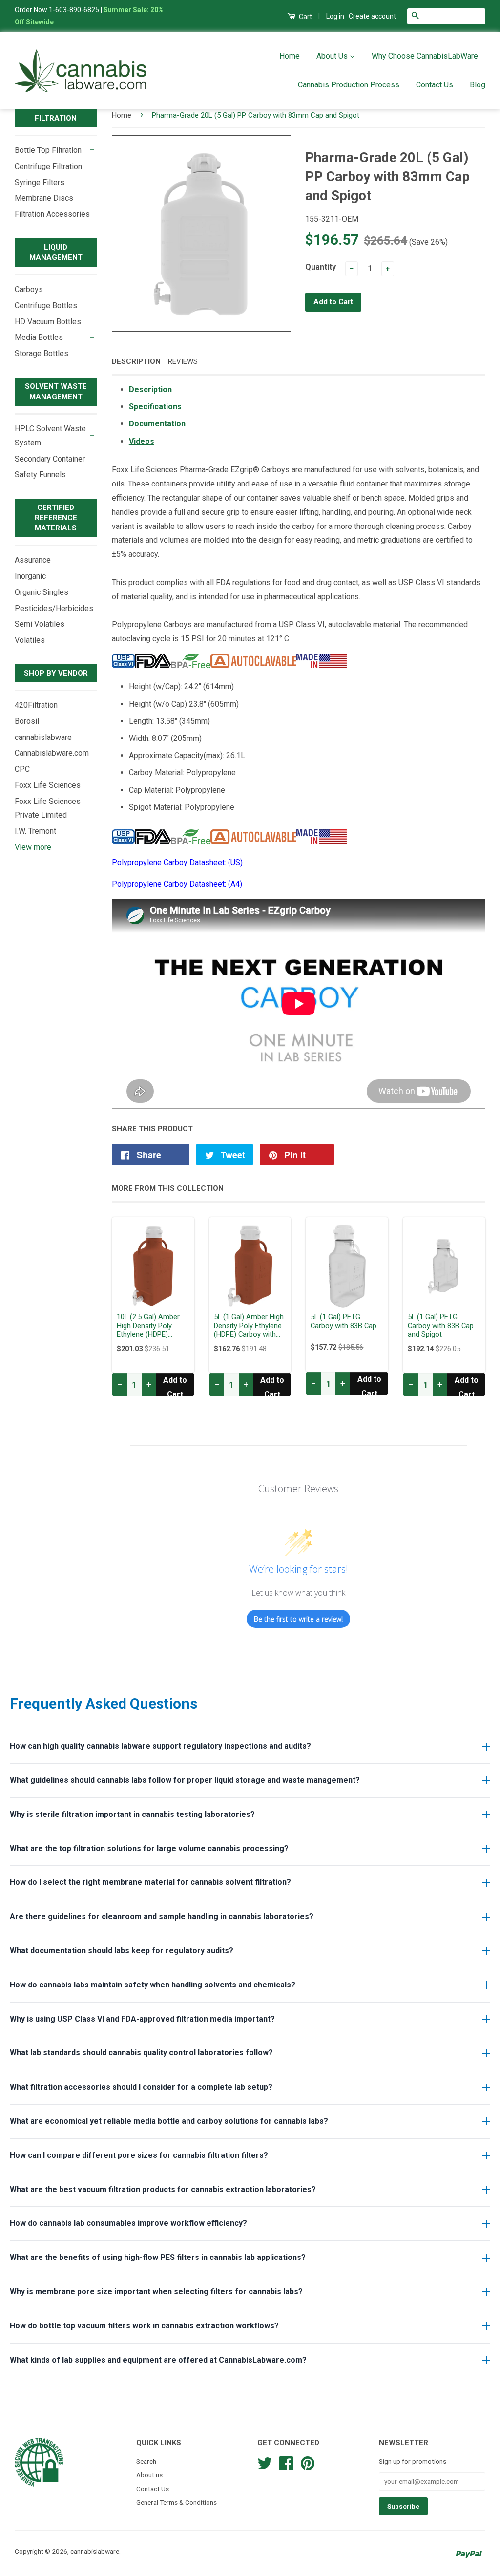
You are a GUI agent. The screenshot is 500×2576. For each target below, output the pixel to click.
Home (290, 56)
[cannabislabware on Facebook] (286, 2462)
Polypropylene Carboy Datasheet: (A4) (177, 884)
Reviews (183, 361)
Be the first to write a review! (298, 1619)
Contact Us (435, 85)
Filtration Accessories (52, 214)
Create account (372, 16)
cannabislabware (43, 737)
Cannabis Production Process (349, 85)
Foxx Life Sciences (48, 785)
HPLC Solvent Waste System (50, 436)
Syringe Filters (40, 182)
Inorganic (30, 576)
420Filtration (36, 705)
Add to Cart (175, 1386)
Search (146, 2461)
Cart (305, 17)
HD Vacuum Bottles (48, 322)
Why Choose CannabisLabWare (425, 56)
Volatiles (30, 640)
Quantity (321, 267)
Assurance (33, 560)
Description (136, 361)
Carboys (29, 289)
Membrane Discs (44, 198)
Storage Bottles (42, 353)
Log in (335, 16)
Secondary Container (50, 459)
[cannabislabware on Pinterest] (308, 2462)
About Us (333, 56)
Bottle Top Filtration (48, 150)
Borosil (27, 721)
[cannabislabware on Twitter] (265, 2462)
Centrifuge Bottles (46, 306)
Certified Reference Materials (56, 518)
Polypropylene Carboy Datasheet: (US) (177, 862)
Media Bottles (39, 337)
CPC (22, 769)
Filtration (56, 118)
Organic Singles (42, 592)
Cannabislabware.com (52, 753)
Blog (478, 85)
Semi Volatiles (40, 624)
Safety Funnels (40, 475)
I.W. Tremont (35, 831)
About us (149, 2475)
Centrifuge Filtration (48, 166)
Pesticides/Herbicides (54, 608)
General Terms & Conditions (177, 2502)
